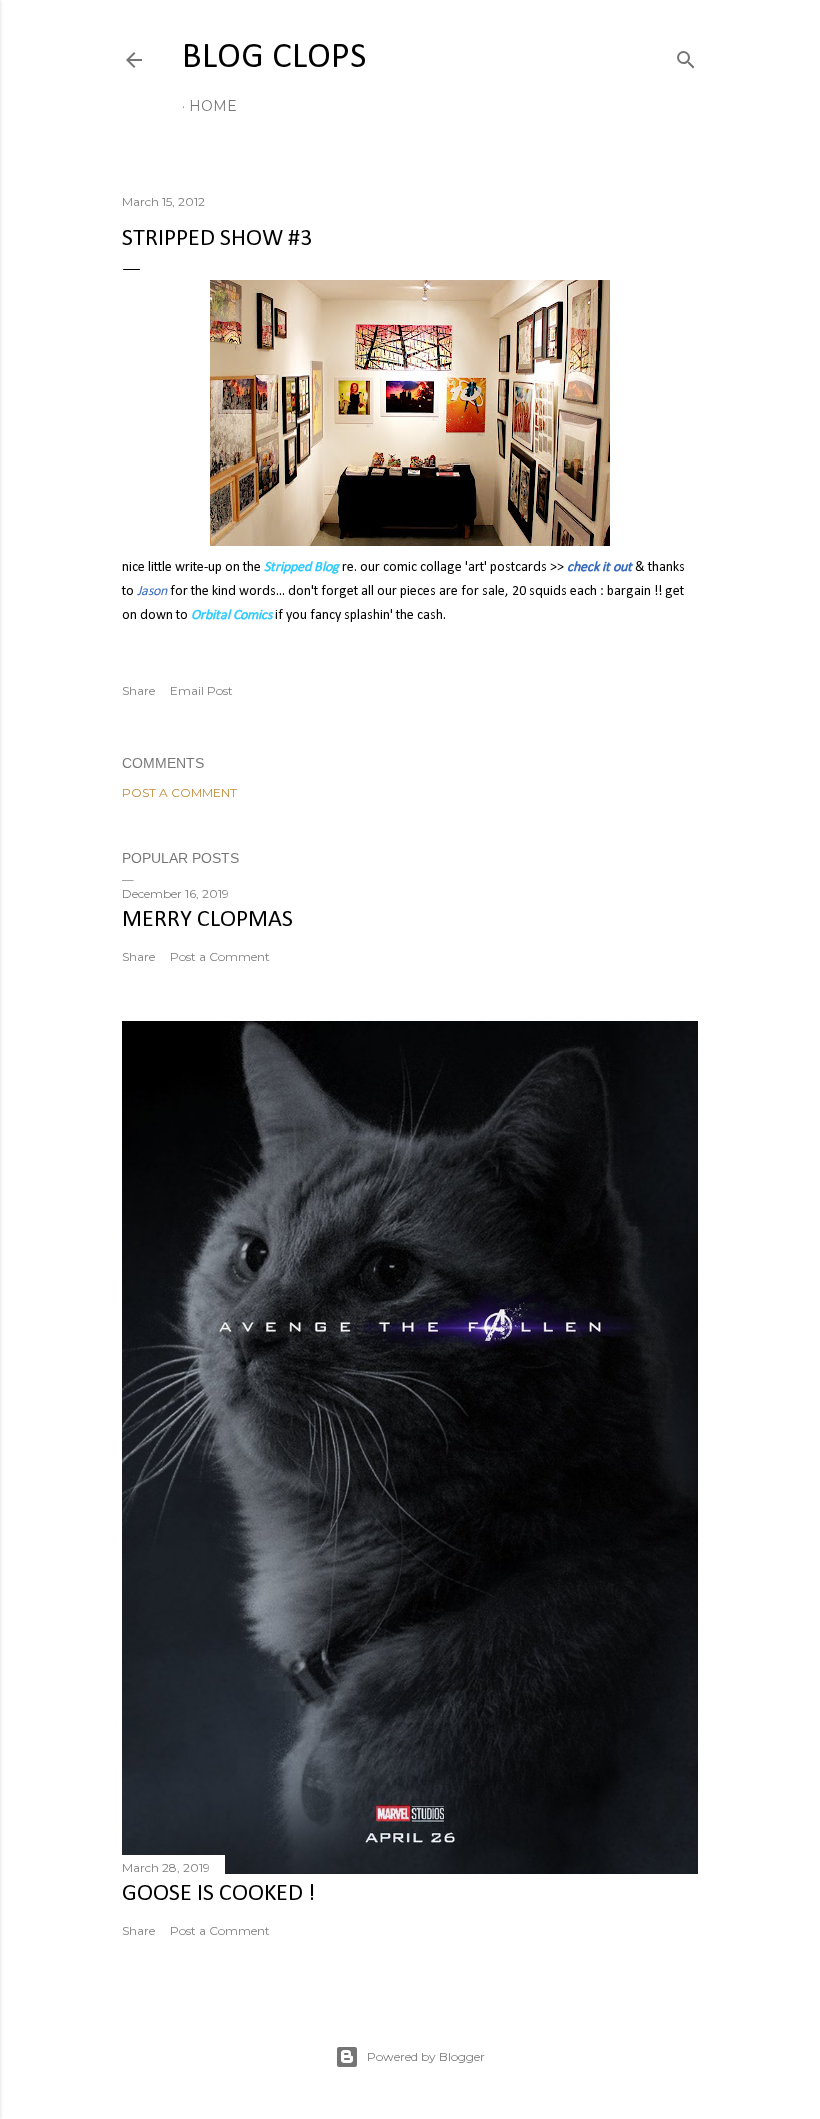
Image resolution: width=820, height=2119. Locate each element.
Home (213, 106)
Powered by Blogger (426, 2056)
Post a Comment (179, 792)
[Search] (686, 55)
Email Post (201, 690)
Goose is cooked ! (218, 1894)
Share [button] (138, 690)
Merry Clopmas (207, 920)
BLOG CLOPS (274, 58)
